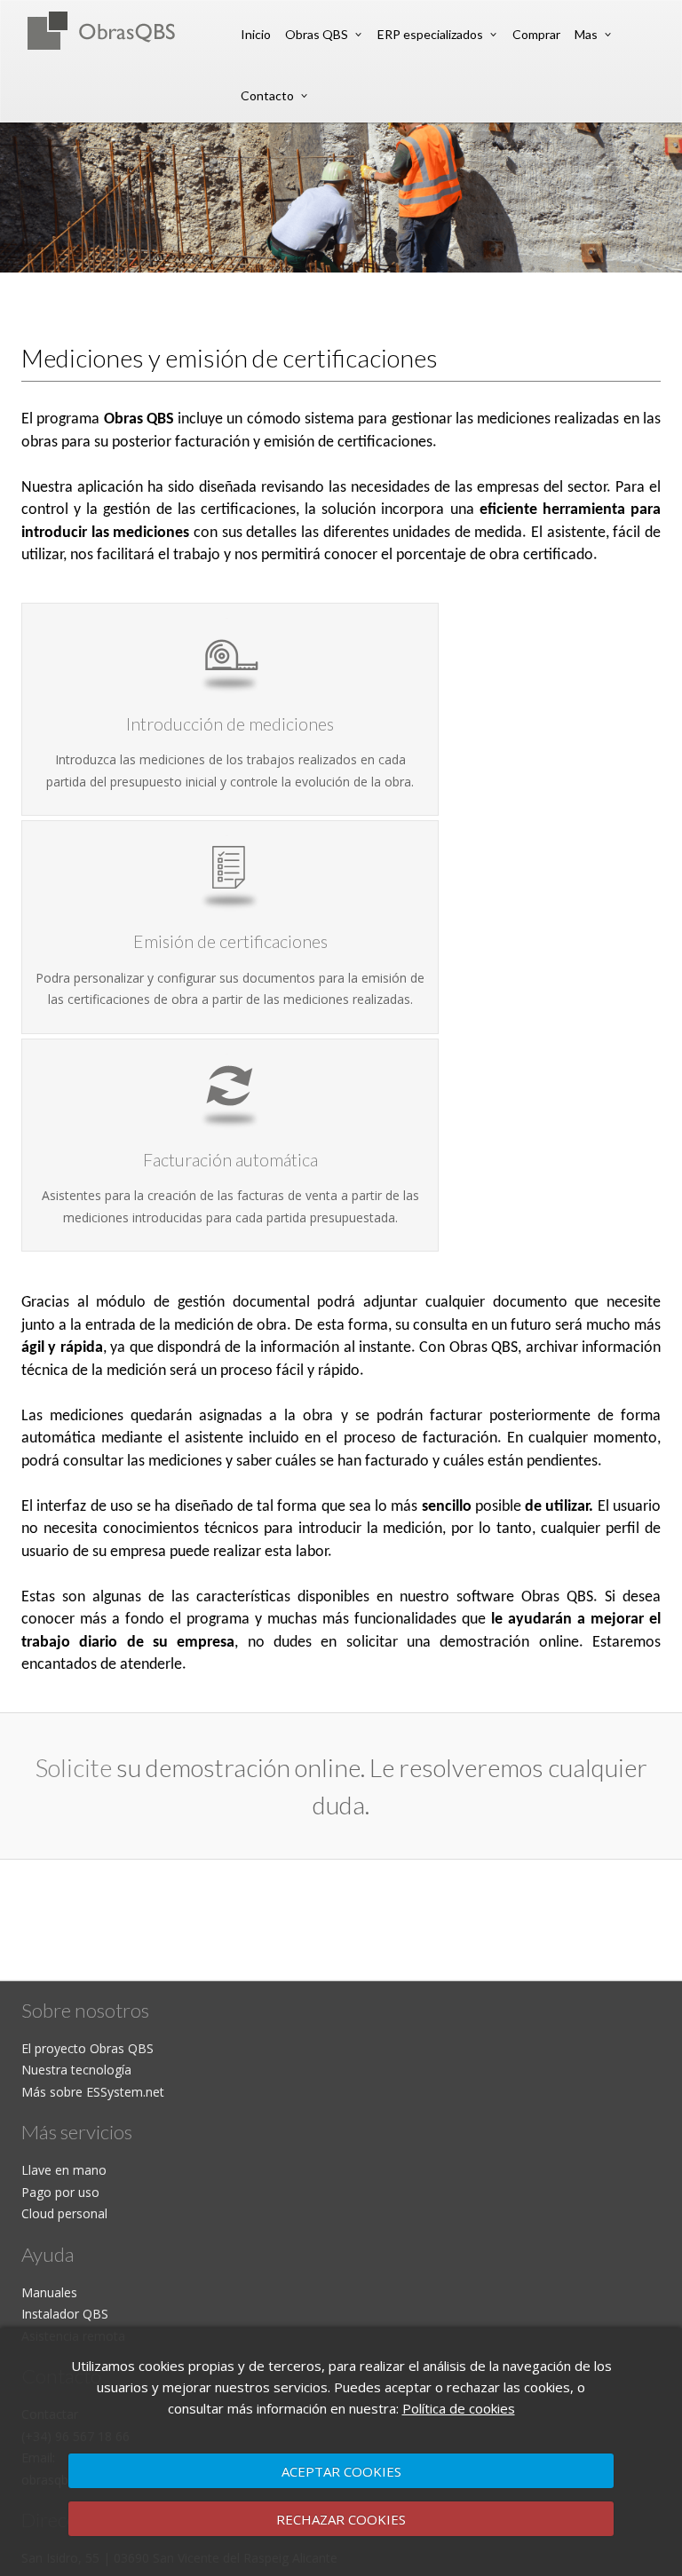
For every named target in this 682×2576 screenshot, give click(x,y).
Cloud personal (64, 2213)
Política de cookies (459, 2408)
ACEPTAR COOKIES (341, 2471)
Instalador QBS (65, 2314)
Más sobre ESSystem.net (93, 2092)
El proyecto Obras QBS (87, 2048)
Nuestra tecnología (76, 2070)
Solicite (74, 1767)
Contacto (267, 95)
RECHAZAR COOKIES (341, 2519)
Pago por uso (60, 2192)
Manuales (49, 2292)
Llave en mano (64, 2170)
